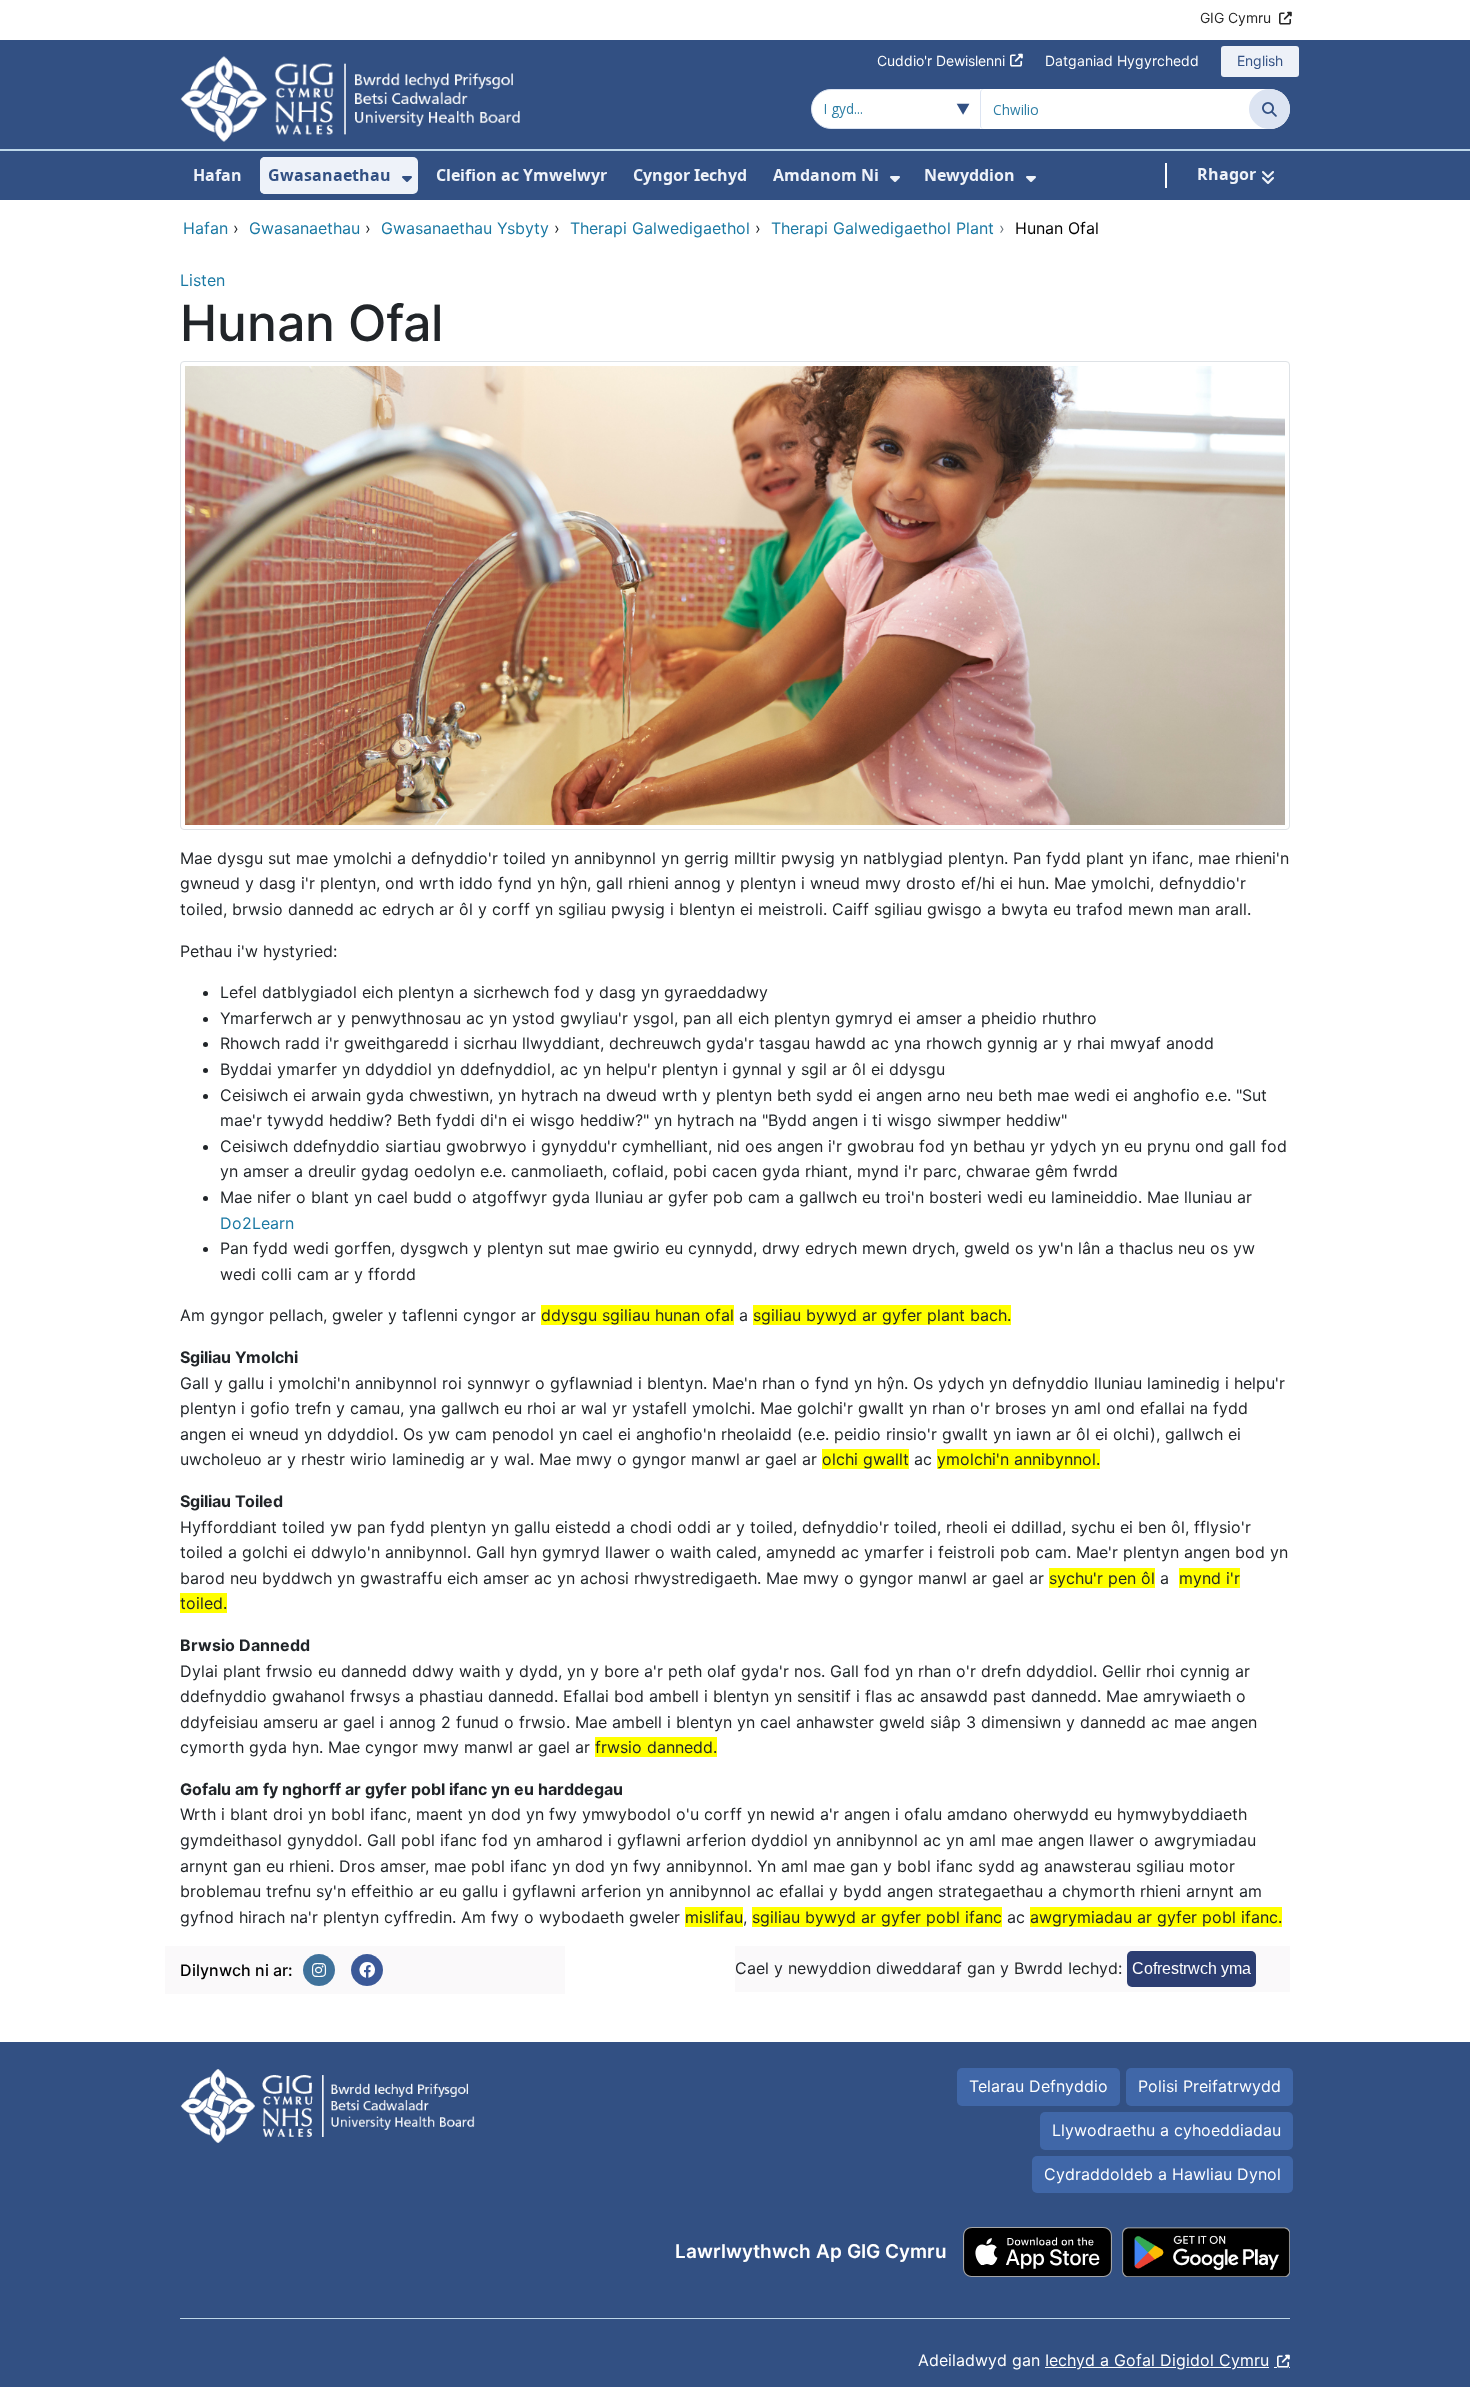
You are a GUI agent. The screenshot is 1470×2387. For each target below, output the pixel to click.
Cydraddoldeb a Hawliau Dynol (1162, 2174)
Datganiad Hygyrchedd (1122, 60)
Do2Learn (257, 1223)
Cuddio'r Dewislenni (941, 60)
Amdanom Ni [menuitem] (826, 175)
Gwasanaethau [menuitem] (329, 175)
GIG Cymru (1235, 17)
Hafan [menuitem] (217, 175)
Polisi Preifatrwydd (1209, 2086)
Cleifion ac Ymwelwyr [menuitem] (521, 175)
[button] (319, 1970)
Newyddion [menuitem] (969, 175)
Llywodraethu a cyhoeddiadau (1166, 2130)
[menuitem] (407, 178)
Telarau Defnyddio (1038, 2086)
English (1260, 60)
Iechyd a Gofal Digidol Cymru (1157, 2360)
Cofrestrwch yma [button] (1191, 1968)
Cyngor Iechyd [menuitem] (690, 175)
